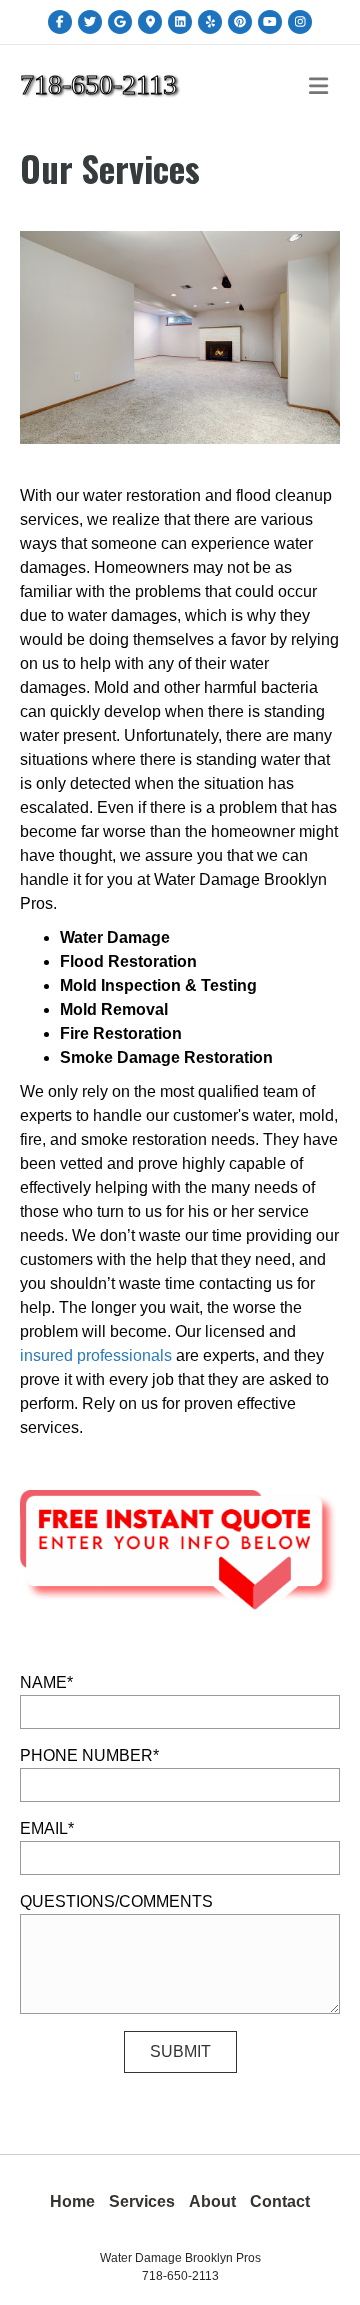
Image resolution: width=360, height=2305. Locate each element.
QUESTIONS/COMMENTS (116, 1901)
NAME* (46, 1682)
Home (72, 2201)
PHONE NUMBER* (89, 1755)
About (212, 2201)
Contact (280, 2201)
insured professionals (96, 1355)
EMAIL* (47, 1828)
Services (142, 2201)
